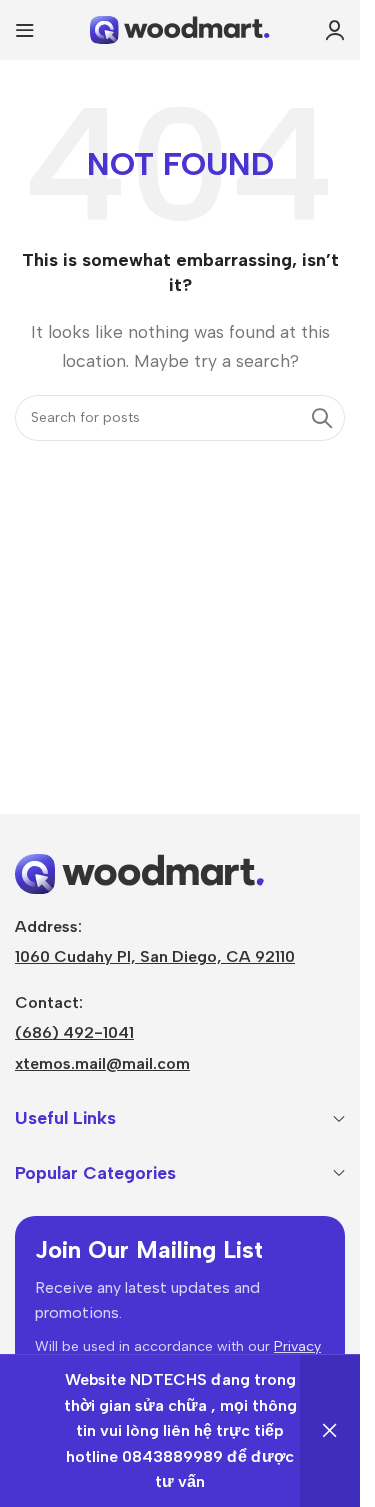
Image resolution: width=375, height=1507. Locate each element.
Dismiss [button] (330, 1431)
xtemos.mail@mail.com (102, 1063)
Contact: (49, 1002)
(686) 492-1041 (74, 1032)
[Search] (322, 418)
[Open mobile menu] (25, 30)
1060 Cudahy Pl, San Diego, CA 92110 (155, 956)
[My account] (335, 30)
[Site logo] (180, 28)
